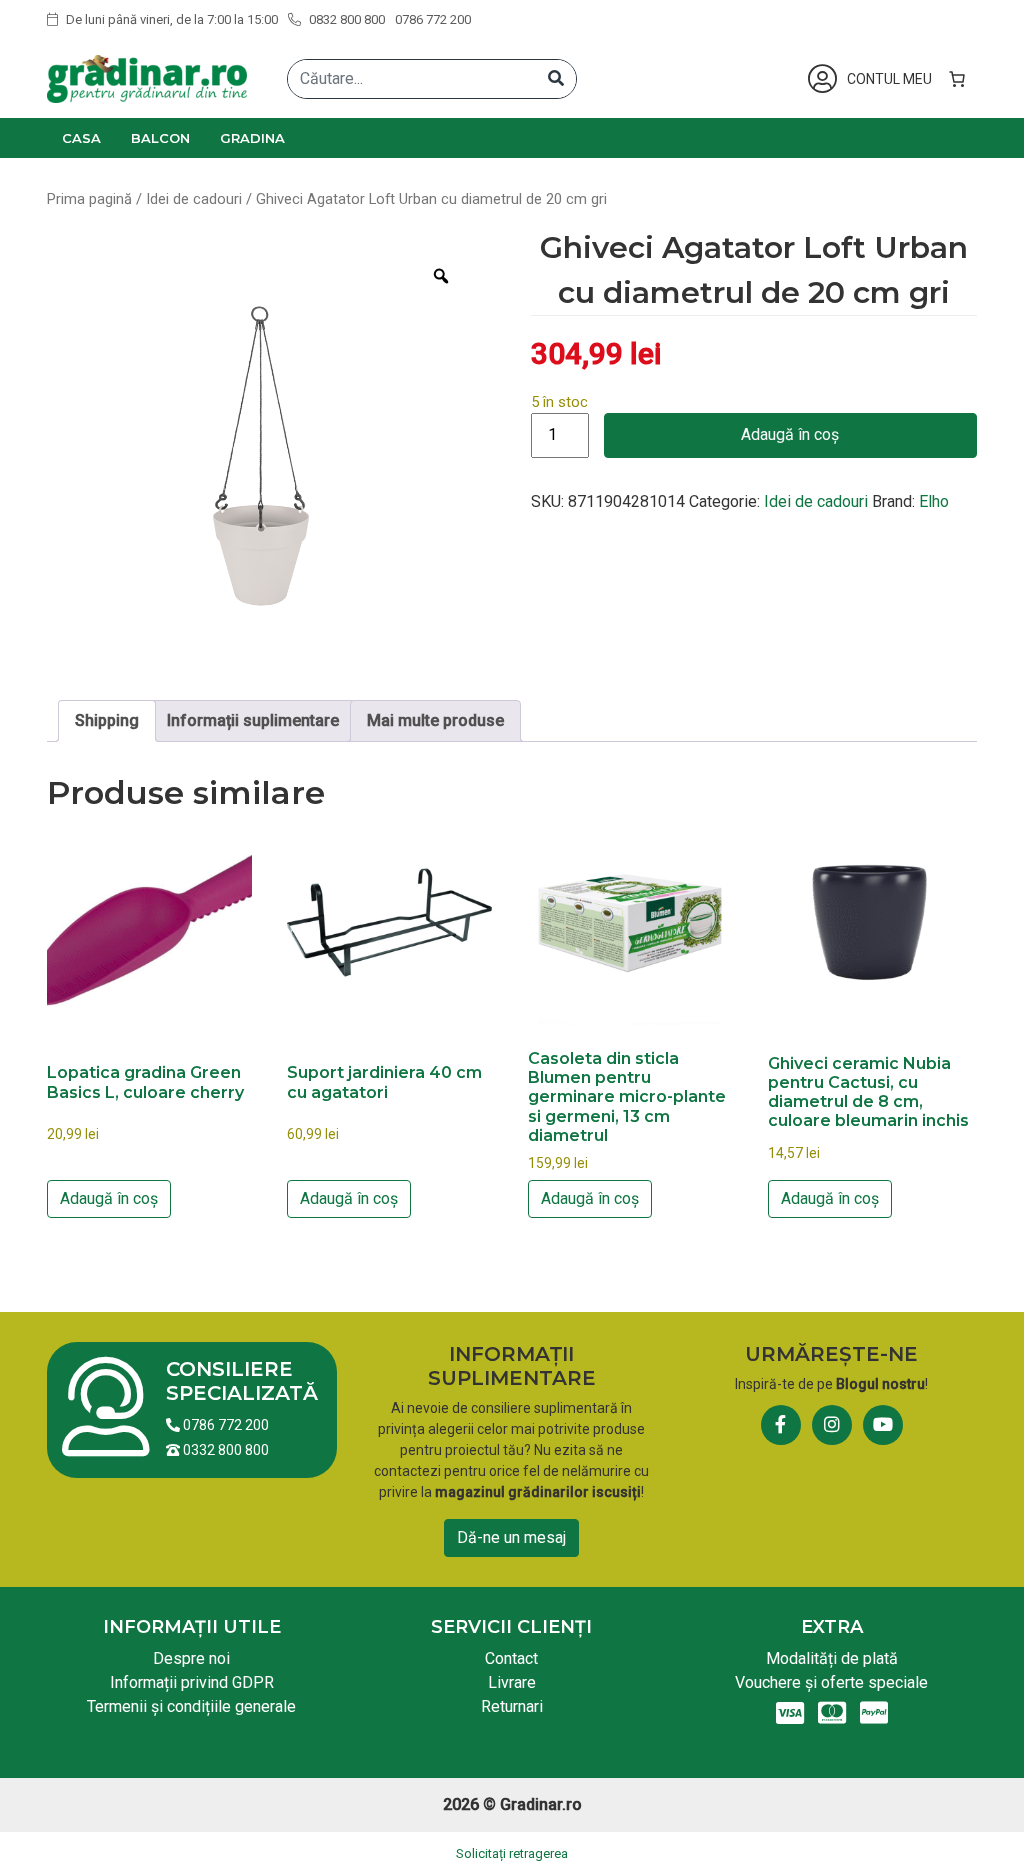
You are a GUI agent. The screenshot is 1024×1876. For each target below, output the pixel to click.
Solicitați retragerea (512, 1853)
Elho (934, 501)
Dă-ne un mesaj (511, 1537)
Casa (81, 138)
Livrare (512, 1682)
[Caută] (556, 79)
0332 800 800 (224, 1450)
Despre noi (191, 1658)
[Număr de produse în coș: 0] (957, 79)
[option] (261, 456)
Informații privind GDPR (192, 1682)
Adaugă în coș (790, 434)
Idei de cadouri (194, 199)
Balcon (160, 138)
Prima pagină (89, 199)
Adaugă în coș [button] (109, 1198)
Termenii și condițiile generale (191, 1706)
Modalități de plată (832, 1658)
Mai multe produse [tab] (435, 720)
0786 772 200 (433, 19)
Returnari (512, 1706)
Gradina (252, 138)
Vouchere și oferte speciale (831, 1682)
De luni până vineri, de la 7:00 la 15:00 (170, 19)
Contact (511, 1658)
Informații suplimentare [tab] (253, 720)
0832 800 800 (345, 19)
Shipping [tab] (107, 720)
